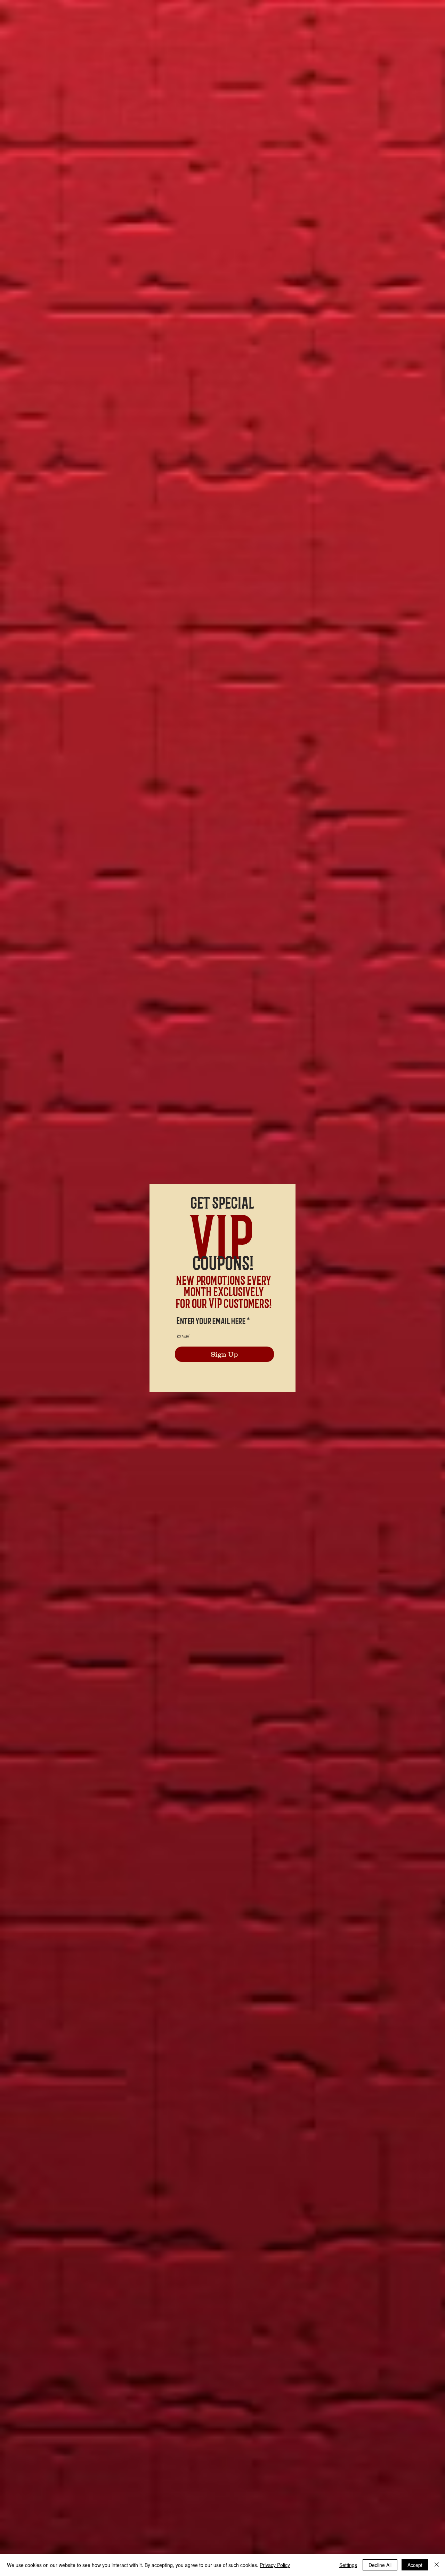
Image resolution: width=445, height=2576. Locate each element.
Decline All (380, 2565)
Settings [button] (348, 2565)
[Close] (437, 2565)
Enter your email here (211, 1320)
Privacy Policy (275, 2565)
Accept (415, 2565)
